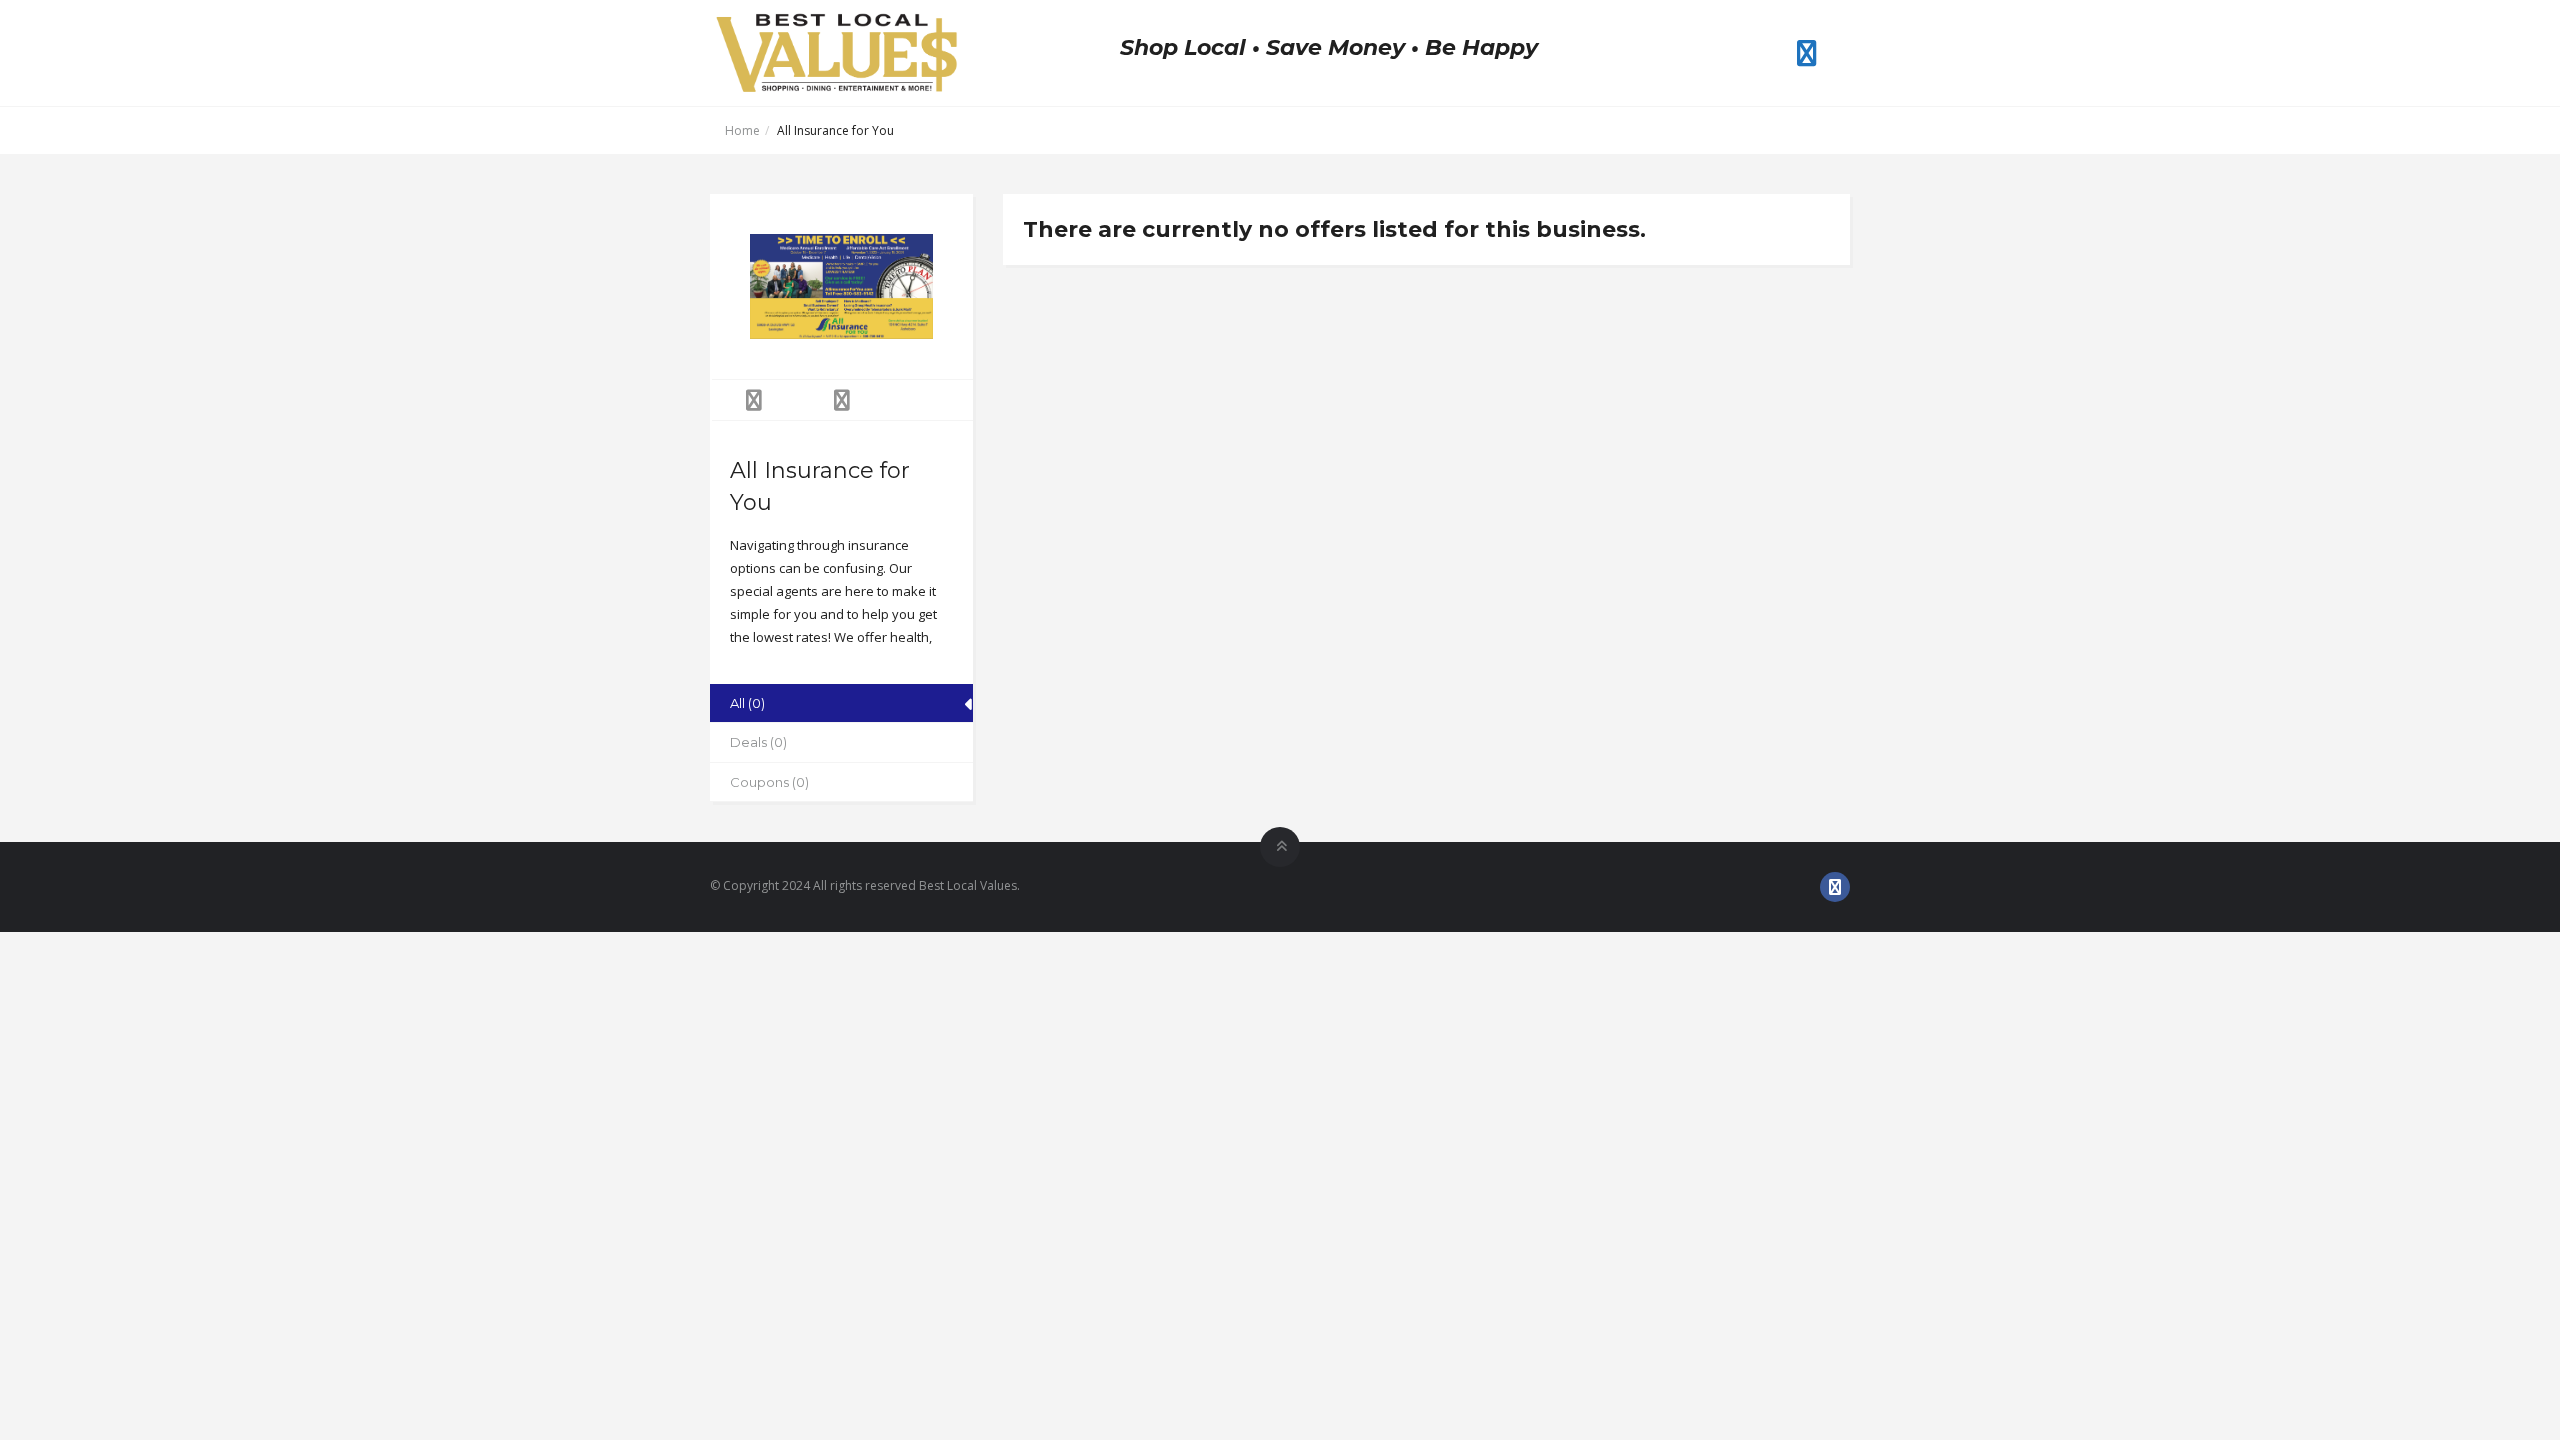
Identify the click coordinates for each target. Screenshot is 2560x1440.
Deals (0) (758, 742)
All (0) (747, 703)
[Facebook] (1807, 53)
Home (742, 130)
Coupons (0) (769, 782)
